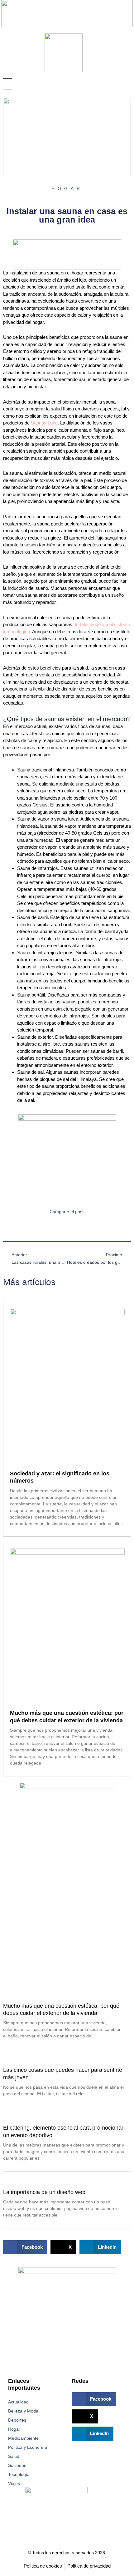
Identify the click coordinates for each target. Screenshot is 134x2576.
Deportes (17, 2420)
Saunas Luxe (44, 423)
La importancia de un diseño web (44, 2192)
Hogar (14, 2429)
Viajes (14, 2483)
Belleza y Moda (23, 2411)
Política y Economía (28, 2447)
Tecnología (19, 2474)
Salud (14, 2456)
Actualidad (18, 2402)
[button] (7, 84)
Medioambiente (23, 2438)
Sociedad (17, 2465)
